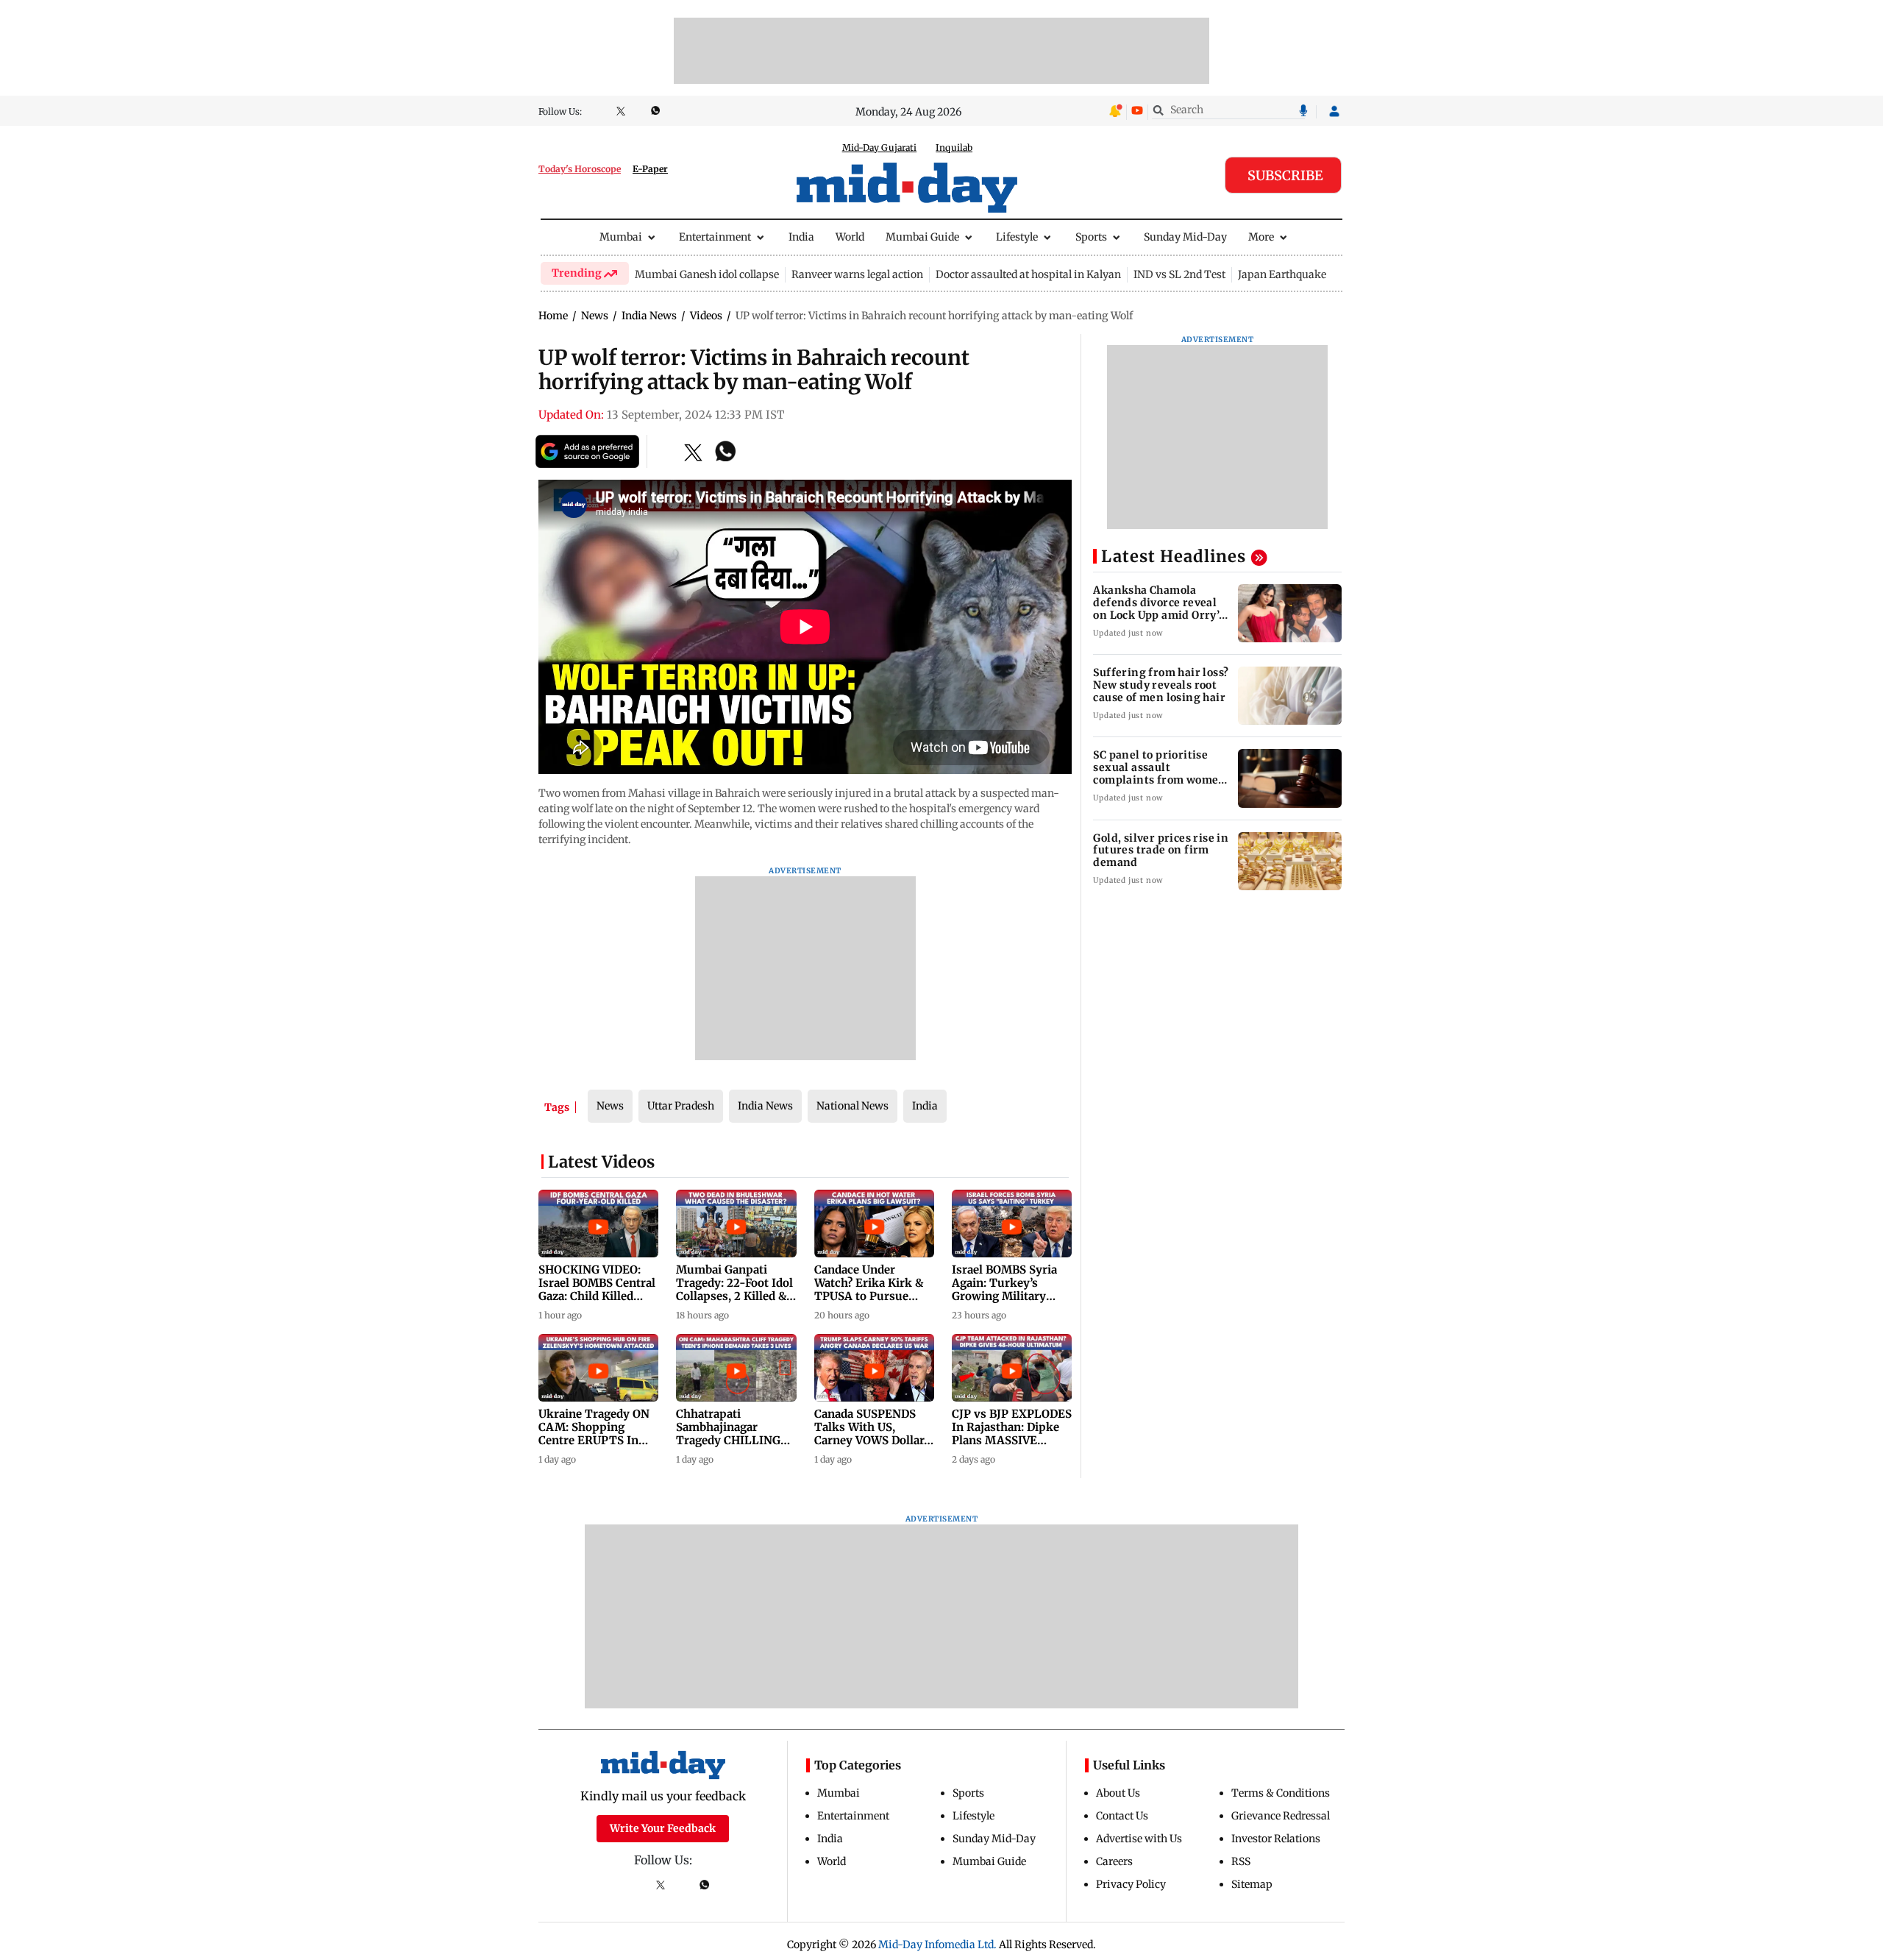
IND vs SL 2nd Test (1179, 274)
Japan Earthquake (1282, 274)
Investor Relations (1276, 1839)
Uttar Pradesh (681, 1106)
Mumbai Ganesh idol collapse (707, 274)
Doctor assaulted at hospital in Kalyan (1028, 274)
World (850, 237)
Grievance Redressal (1281, 1816)
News (610, 1106)
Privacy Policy (1131, 1884)
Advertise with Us (1139, 1839)
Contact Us (1122, 1816)
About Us (1118, 1793)
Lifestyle (1017, 237)
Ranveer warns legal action (857, 274)
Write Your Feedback (663, 1828)
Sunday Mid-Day (1185, 237)
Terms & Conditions (1281, 1793)
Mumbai (621, 237)
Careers (1114, 1861)
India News (765, 1106)
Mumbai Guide (922, 237)
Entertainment (715, 237)
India (801, 237)
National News (852, 1106)
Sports (1091, 237)
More (1261, 237)
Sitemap (1252, 1884)
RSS (1241, 1861)
